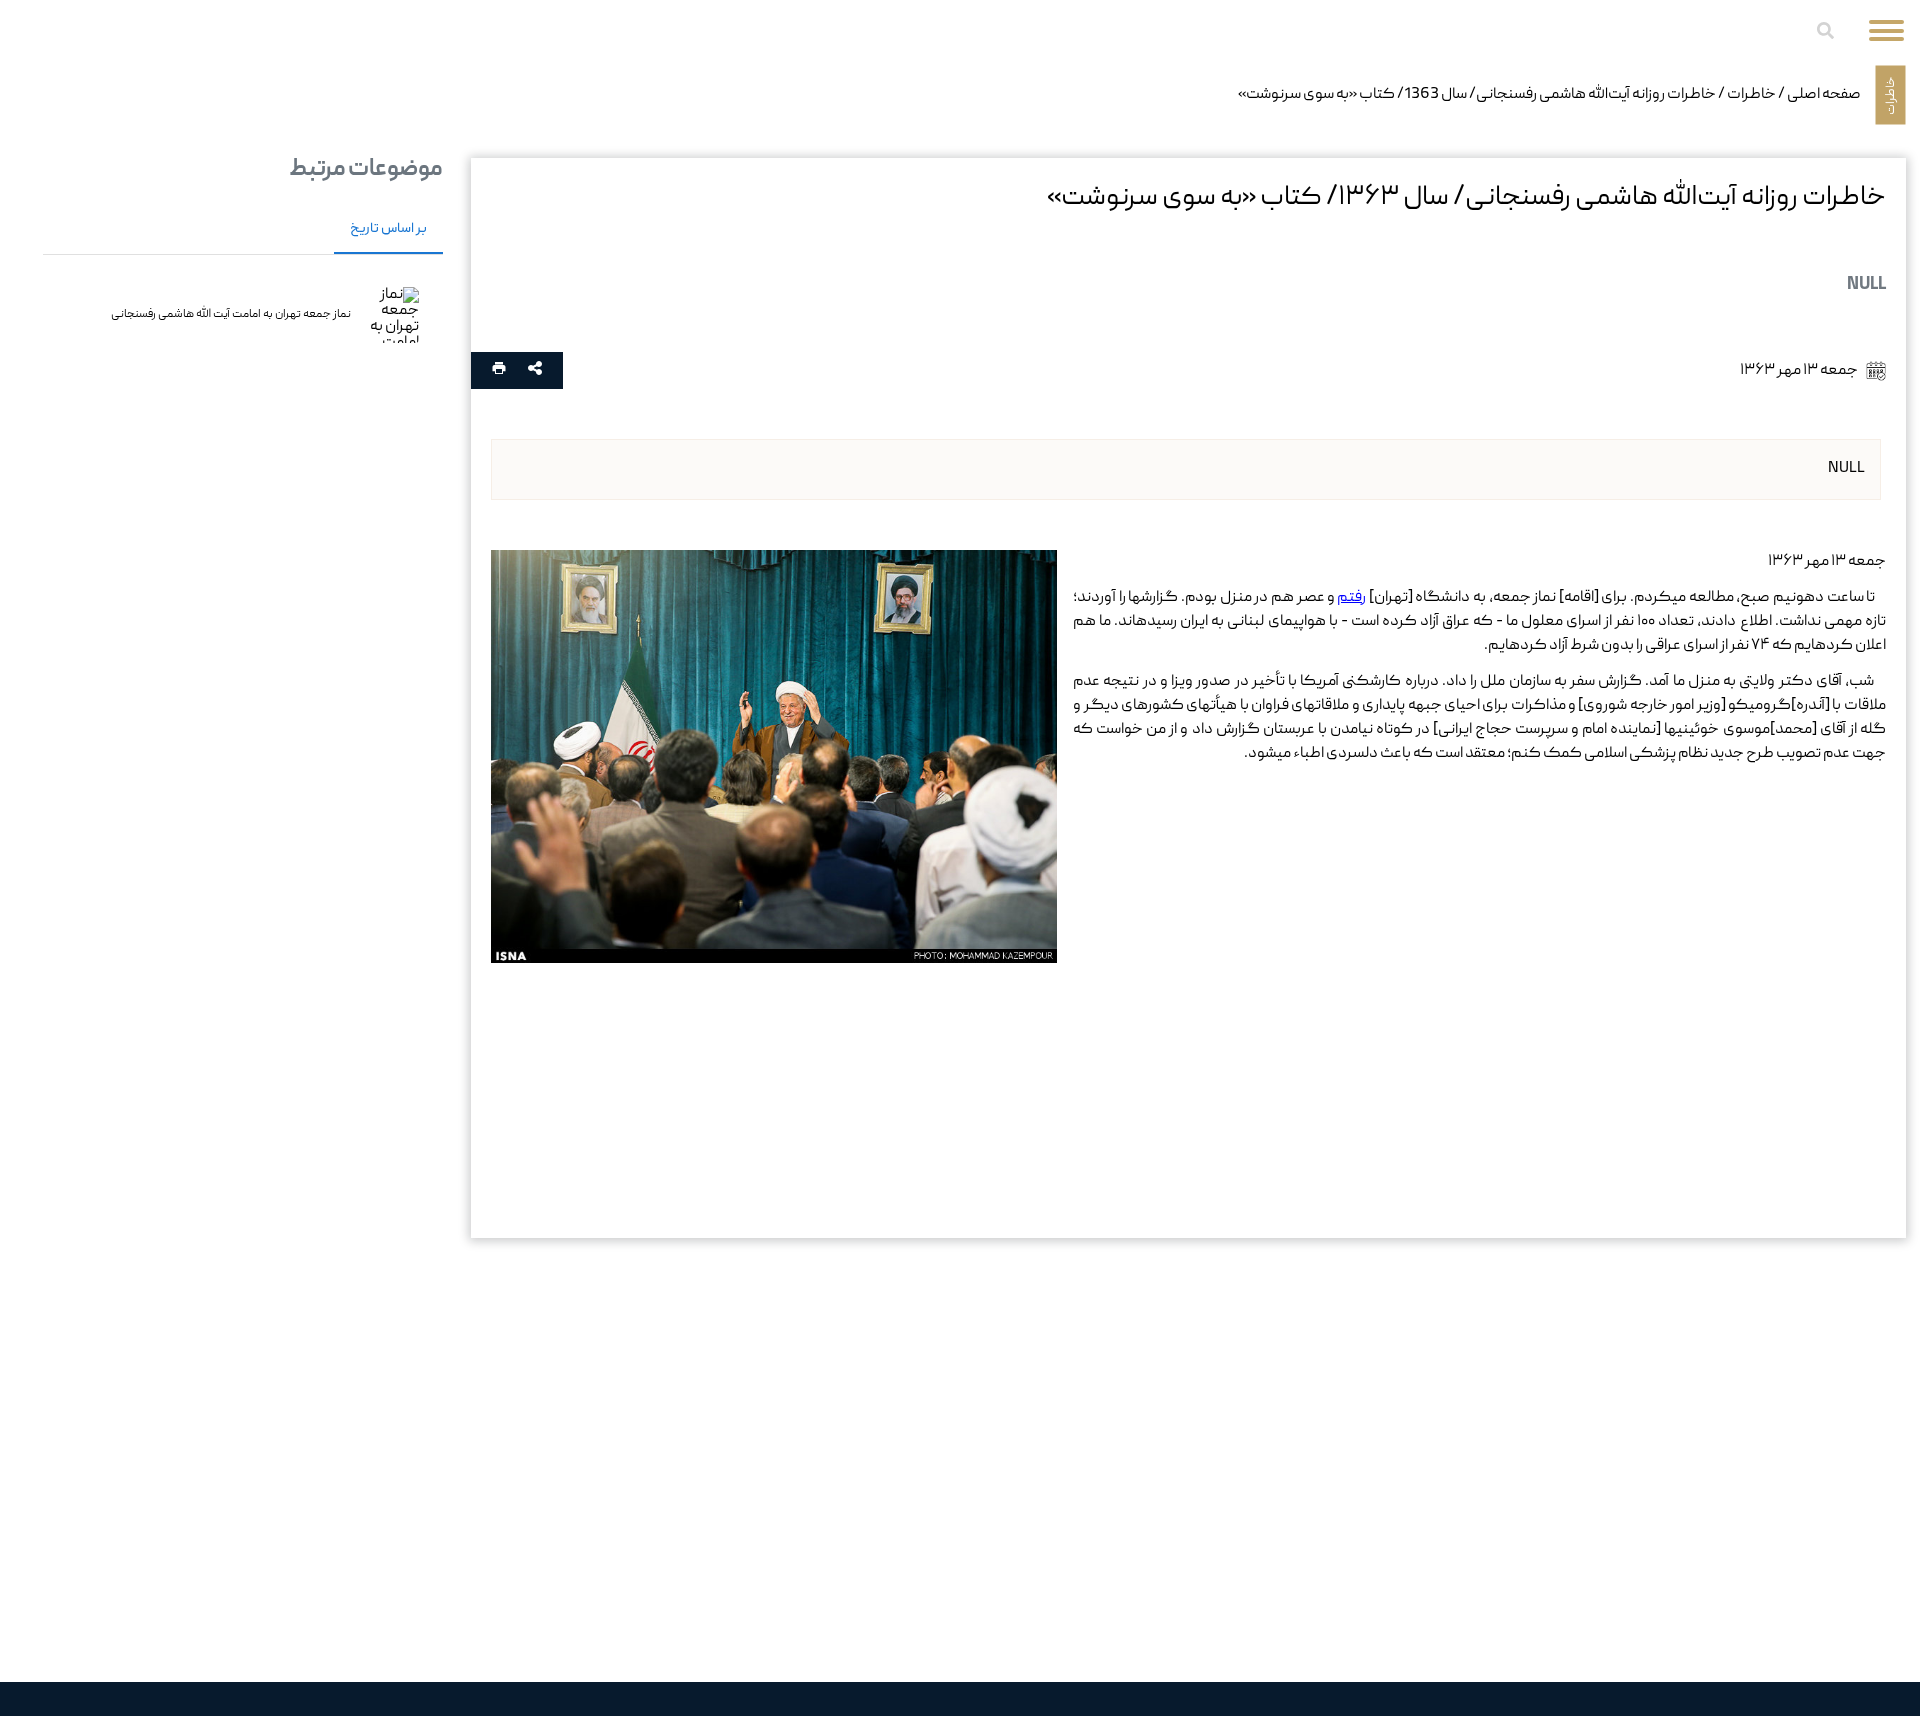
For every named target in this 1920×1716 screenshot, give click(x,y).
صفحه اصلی (1824, 95)
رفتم (1351, 598)
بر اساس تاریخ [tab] (388, 229)
